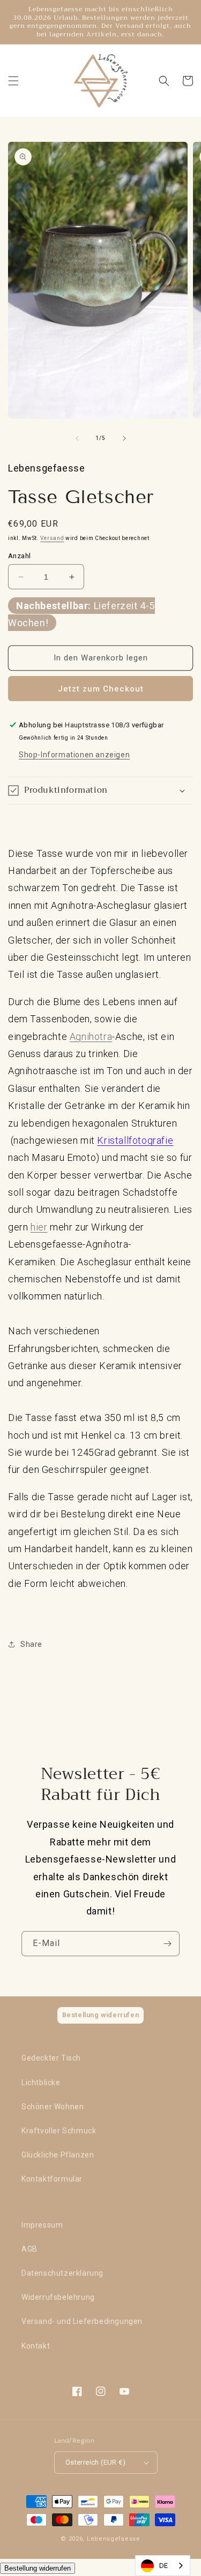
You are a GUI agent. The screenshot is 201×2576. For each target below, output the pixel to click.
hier (39, 1227)
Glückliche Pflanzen (58, 2155)
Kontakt (36, 2346)
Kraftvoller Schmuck (59, 2131)
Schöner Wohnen (53, 2107)
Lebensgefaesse (114, 2539)
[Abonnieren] (167, 1944)
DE (164, 2566)
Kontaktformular (52, 2179)
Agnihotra (91, 1036)
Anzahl (19, 556)
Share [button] (31, 1644)
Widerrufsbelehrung (58, 2297)
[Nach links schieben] (77, 438)
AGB (29, 2249)
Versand (52, 538)
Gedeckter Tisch (51, 2058)
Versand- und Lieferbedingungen (82, 2321)
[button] (13, 81)
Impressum (42, 2225)
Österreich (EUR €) (95, 2462)
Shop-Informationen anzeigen (74, 755)
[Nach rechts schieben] (124, 438)
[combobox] (163, 2566)
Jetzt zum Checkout (101, 689)
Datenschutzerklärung (62, 2273)
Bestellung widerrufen (38, 2568)
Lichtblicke (41, 2083)
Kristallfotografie (135, 1140)
